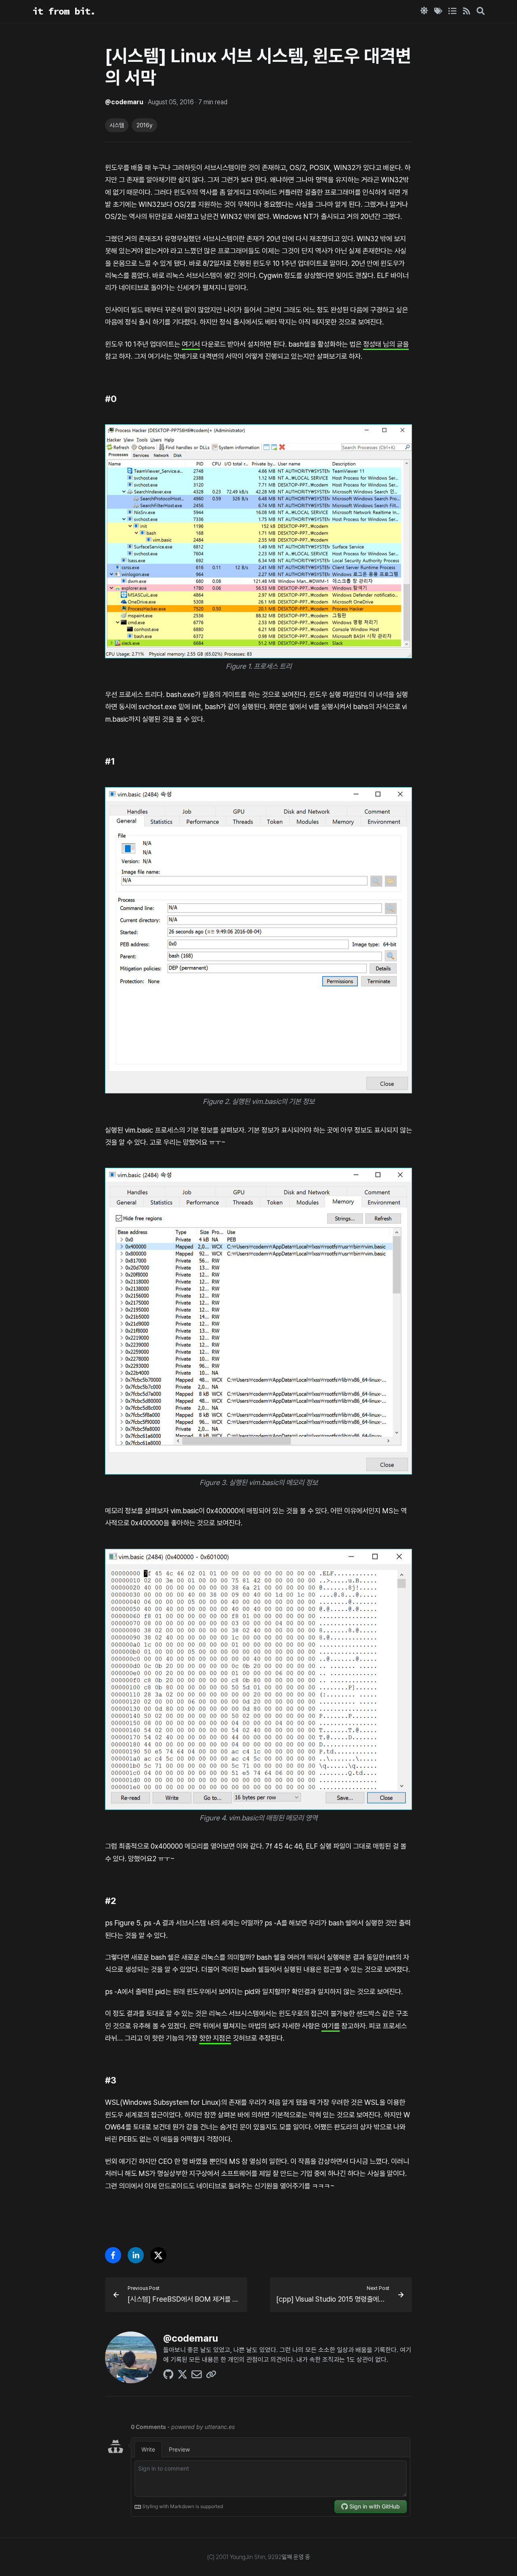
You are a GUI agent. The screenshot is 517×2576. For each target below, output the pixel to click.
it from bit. (64, 11)
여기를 (331, 2026)
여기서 (191, 344)
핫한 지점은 (215, 2038)
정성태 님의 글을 (386, 344)
